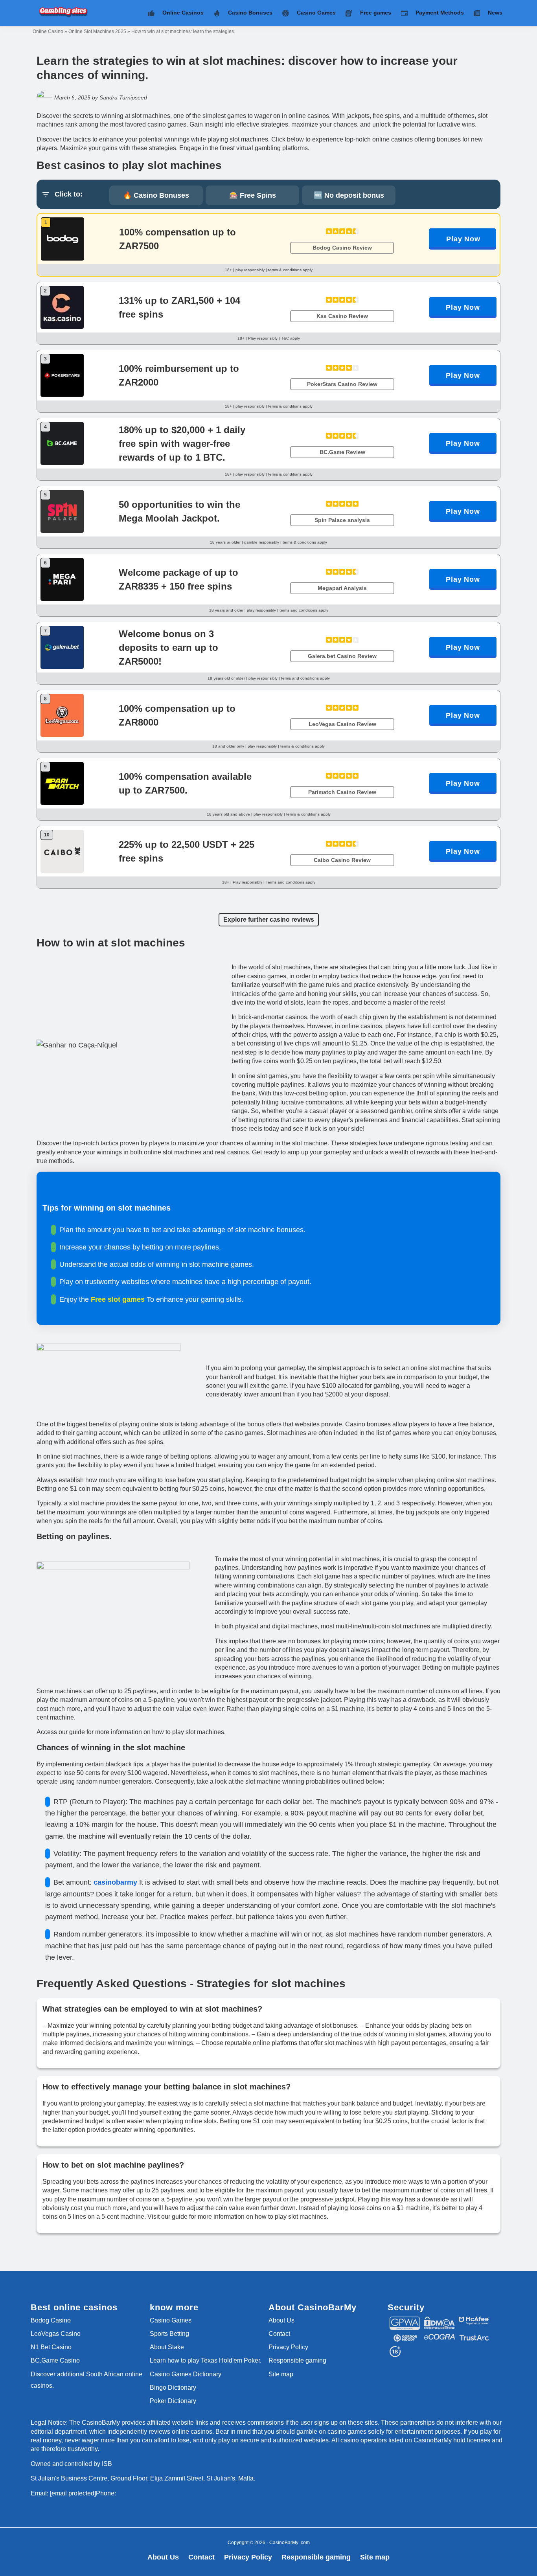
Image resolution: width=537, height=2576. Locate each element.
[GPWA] (405, 2320)
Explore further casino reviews (269, 920)
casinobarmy (116, 1882)
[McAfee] (474, 2320)
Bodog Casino (51, 2320)
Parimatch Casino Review (342, 792)
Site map (281, 2374)
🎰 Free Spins (253, 195)
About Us (281, 2320)
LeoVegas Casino (56, 2334)
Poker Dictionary (173, 2401)
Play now (463, 239)
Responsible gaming (297, 2360)
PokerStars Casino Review (342, 384)
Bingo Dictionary (173, 2388)
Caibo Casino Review (342, 860)
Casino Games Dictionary (186, 2374)
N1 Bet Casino (51, 2347)
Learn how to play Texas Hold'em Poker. (206, 2360)
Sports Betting (169, 2334)
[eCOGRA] (440, 2337)
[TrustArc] (474, 2337)
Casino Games (171, 2320)
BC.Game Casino (55, 2360)
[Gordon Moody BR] (405, 2337)
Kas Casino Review (342, 316)
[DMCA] (440, 2320)
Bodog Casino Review (342, 248)
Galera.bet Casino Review (342, 656)
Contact (279, 2334)
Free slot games (119, 1299)
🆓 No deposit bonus (349, 195)
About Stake (167, 2347)
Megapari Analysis (342, 588)
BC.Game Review (342, 452)
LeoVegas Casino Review (342, 724)
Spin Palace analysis (342, 520)
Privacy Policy (288, 2347)
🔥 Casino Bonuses (156, 195)
